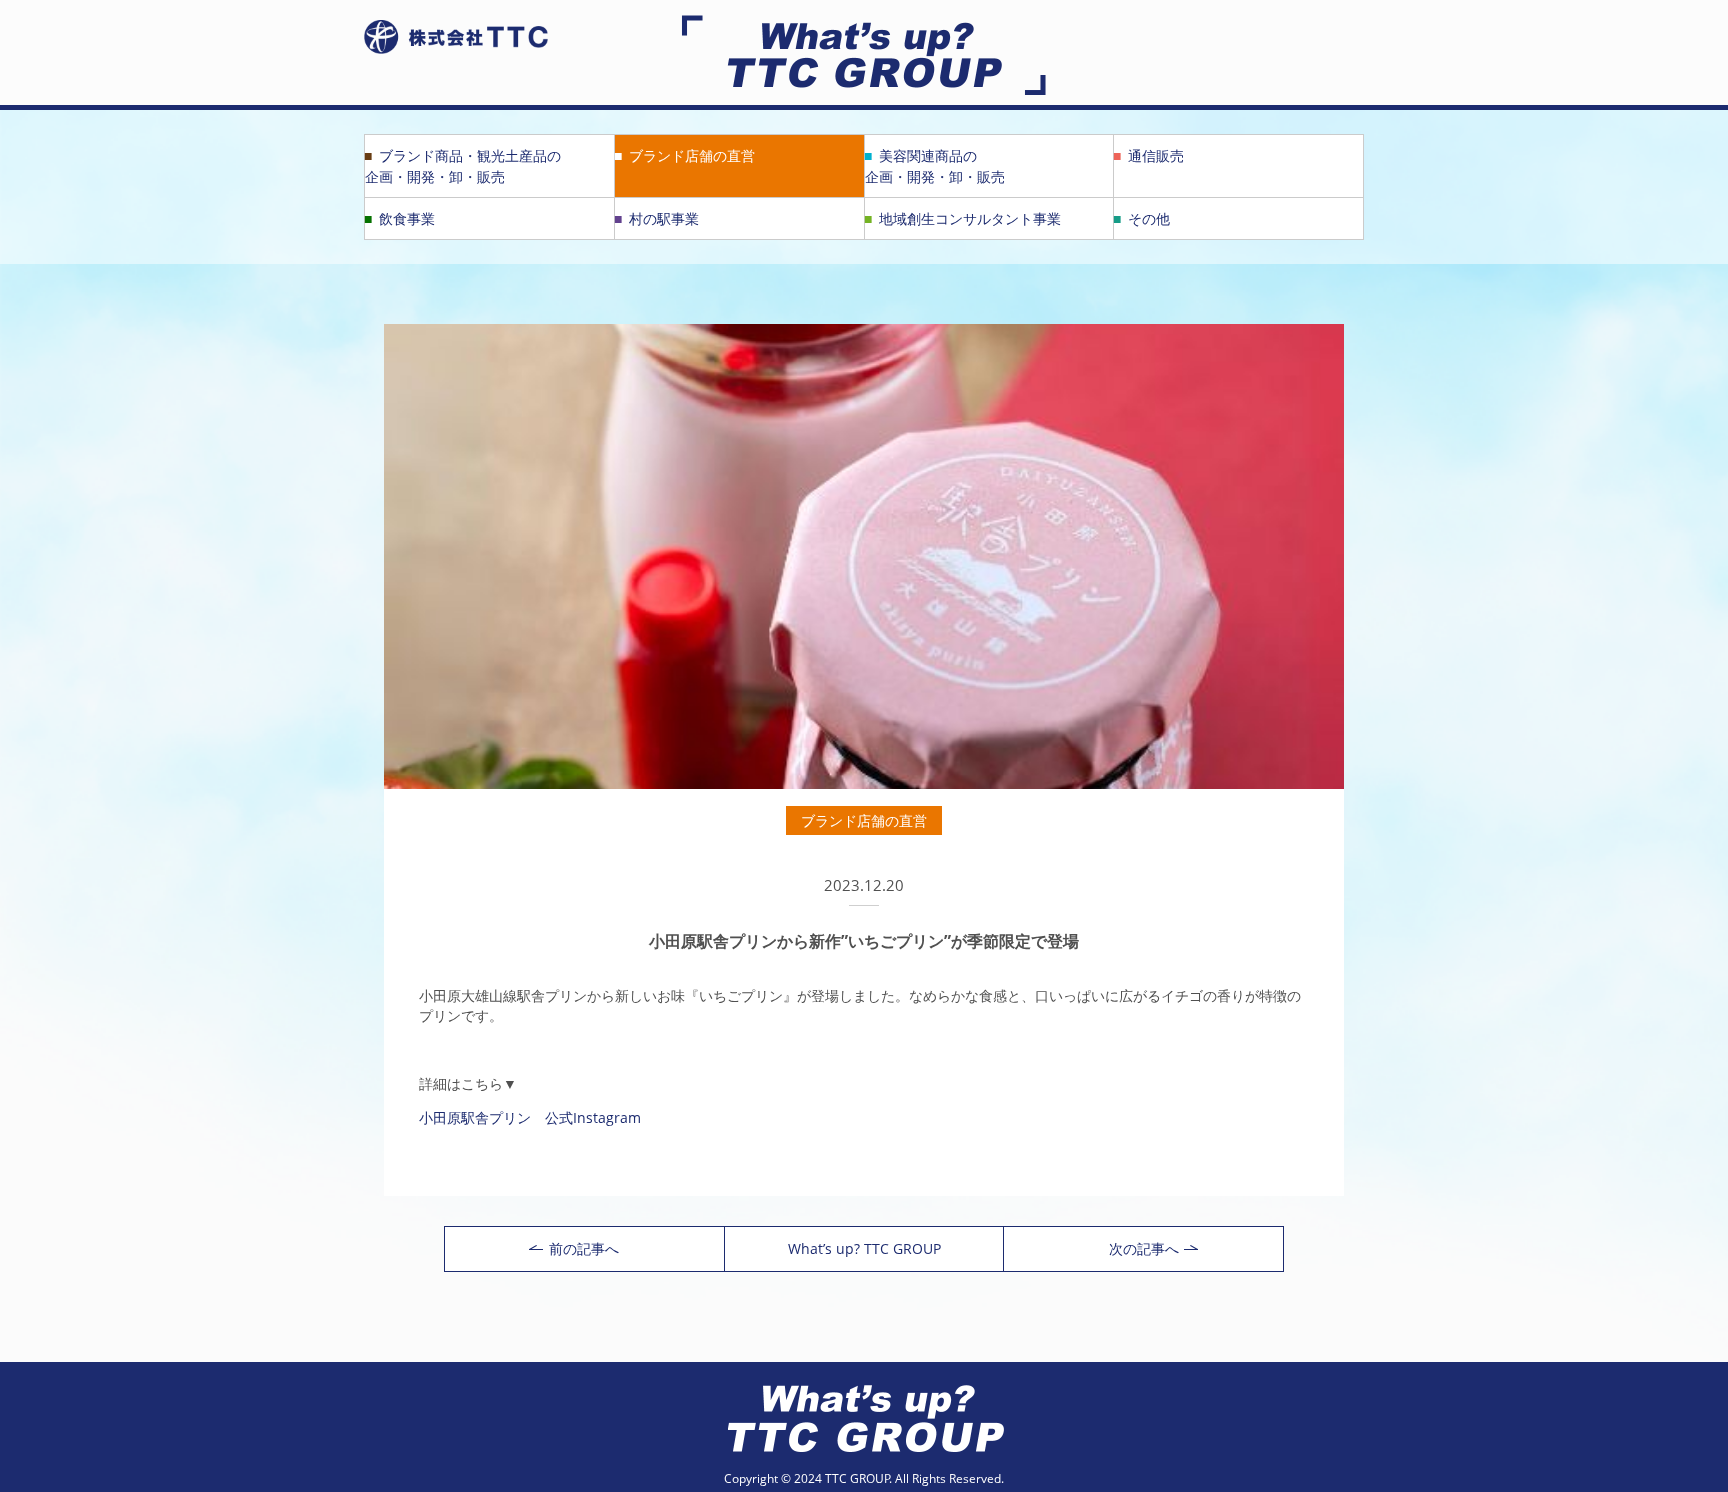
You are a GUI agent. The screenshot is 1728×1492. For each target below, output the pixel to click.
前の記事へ (584, 1248)
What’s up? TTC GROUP (864, 1248)
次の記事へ (1144, 1248)
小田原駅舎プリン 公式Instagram (530, 1117)
